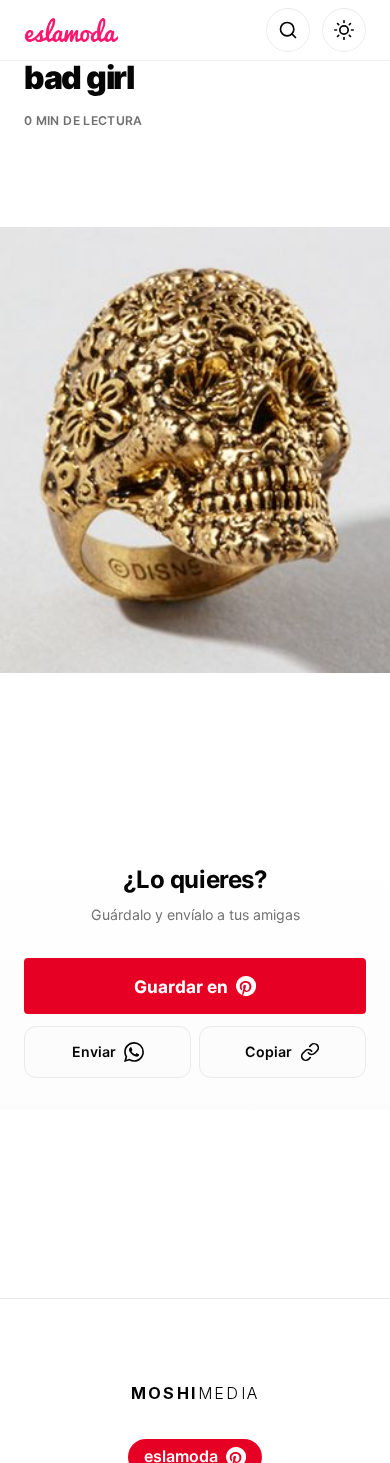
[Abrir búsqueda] (288, 30)
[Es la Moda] (71, 30)
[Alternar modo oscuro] (344, 30)
